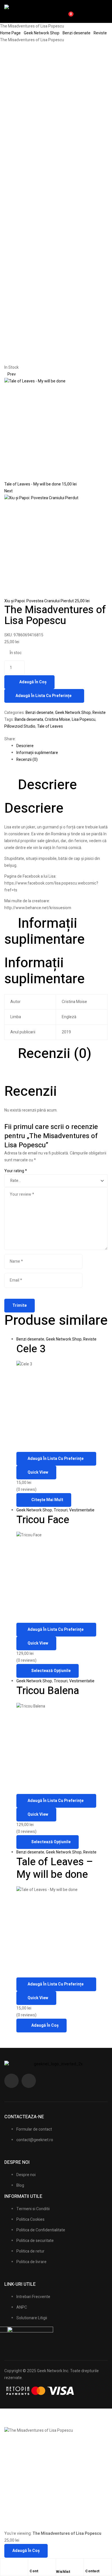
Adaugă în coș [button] (45, 2025)
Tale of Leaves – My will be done (55, 1868)
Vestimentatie (82, 1510)
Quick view (38, 1472)
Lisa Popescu (84, 719)
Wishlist (63, 2572)
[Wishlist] (59, 2565)
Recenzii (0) (27, 760)
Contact (92, 2571)
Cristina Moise (57, 719)
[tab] (62, 746)
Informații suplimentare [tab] (45, 931)
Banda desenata (29, 719)
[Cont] (32, 2564)
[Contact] (88, 2564)
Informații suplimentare (37, 753)
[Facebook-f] (11, 2081)
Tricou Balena (48, 1691)
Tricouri (61, 1510)
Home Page (10, 33)
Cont (34, 2571)
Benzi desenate (77, 33)
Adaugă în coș (33, 682)
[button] (102, 11)
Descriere (25, 746)
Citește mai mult (47, 1500)
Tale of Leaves (50, 726)
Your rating (16, 1171)
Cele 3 (31, 1349)
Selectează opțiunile (51, 1671)
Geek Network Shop (42, 33)
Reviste (100, 33)
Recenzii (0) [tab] (55, 1054)
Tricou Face (43, 1520)
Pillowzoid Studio (20, 726)
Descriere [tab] (47, 785)
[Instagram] (29, 2081)
